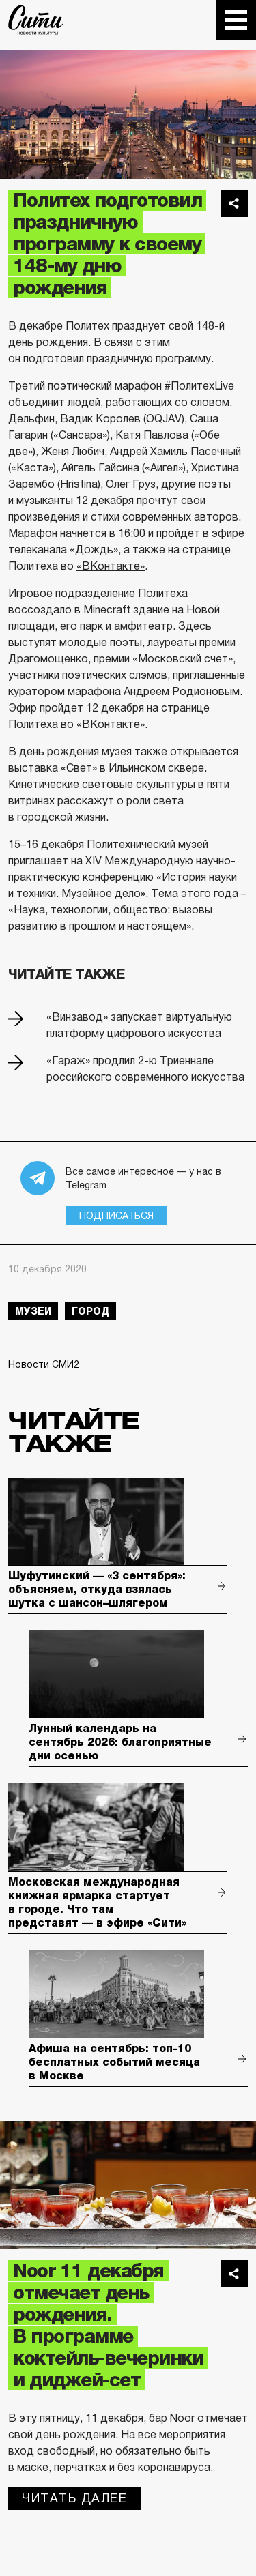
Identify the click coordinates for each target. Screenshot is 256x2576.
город (90, 1311)
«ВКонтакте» (111, 566)
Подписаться (116, 1216)
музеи (33, 1311)
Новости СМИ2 (44, 1364)
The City (36, 20)
